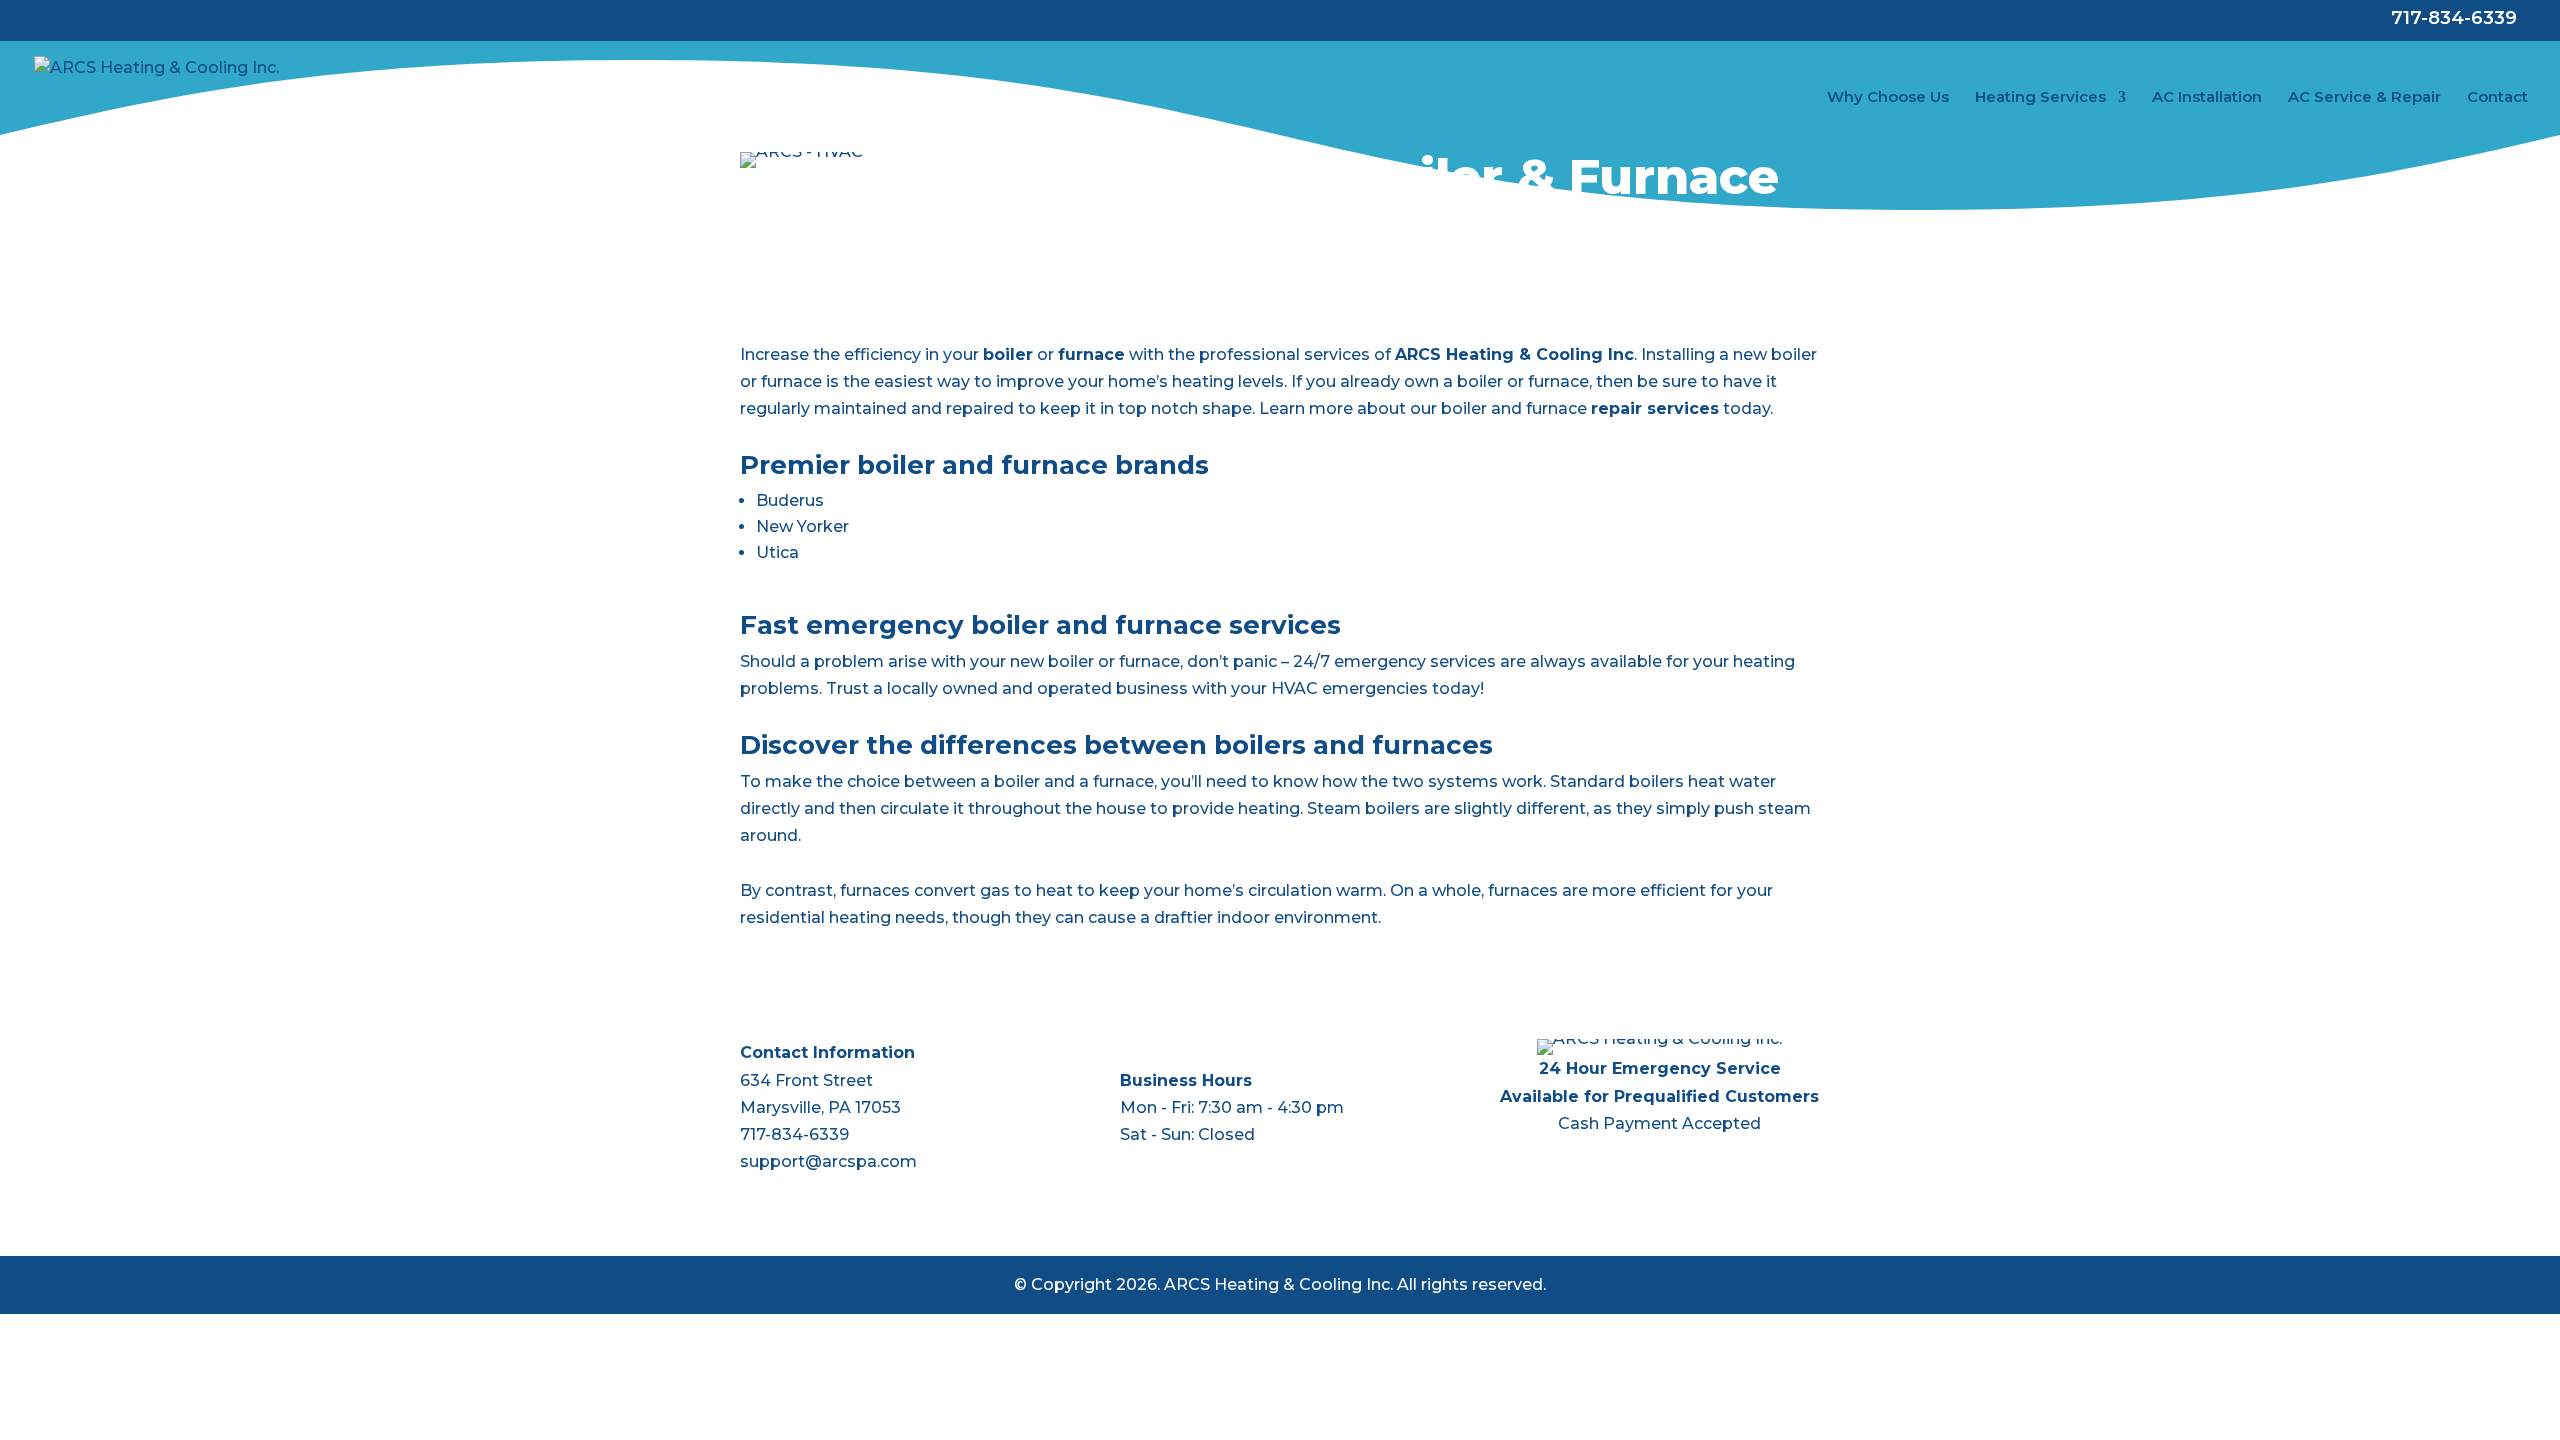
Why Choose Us (1888, 98)
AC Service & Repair (2364, 98)
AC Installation (2207, 98)
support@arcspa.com (828, 1161)
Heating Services (2040, 98)
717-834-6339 (794, 1134)
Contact (2497, 98)
